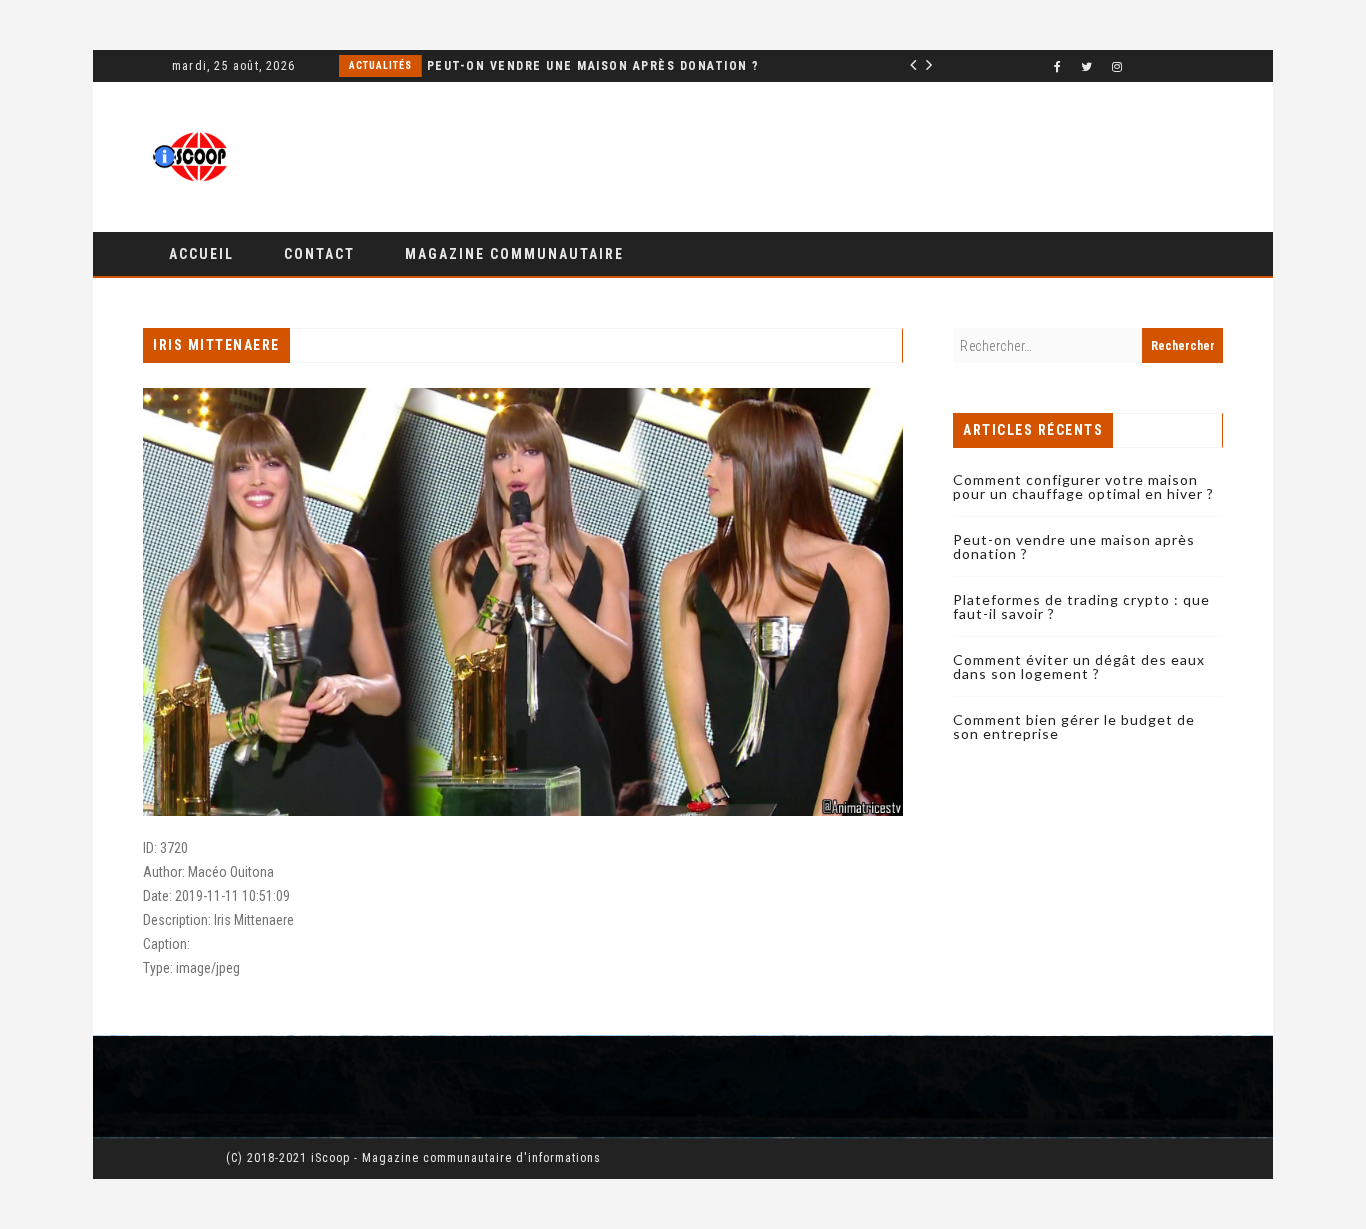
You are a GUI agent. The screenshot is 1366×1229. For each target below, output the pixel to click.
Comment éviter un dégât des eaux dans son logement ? (1079, 666)
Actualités (846, 65)
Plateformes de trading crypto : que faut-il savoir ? (1081, 606)
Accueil (201, 254)
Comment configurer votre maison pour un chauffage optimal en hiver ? (1083, 486)
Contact (319, 254)
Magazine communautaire (514, 254)
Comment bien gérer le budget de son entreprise (1074, 726)
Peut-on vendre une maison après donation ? (461, 66)
